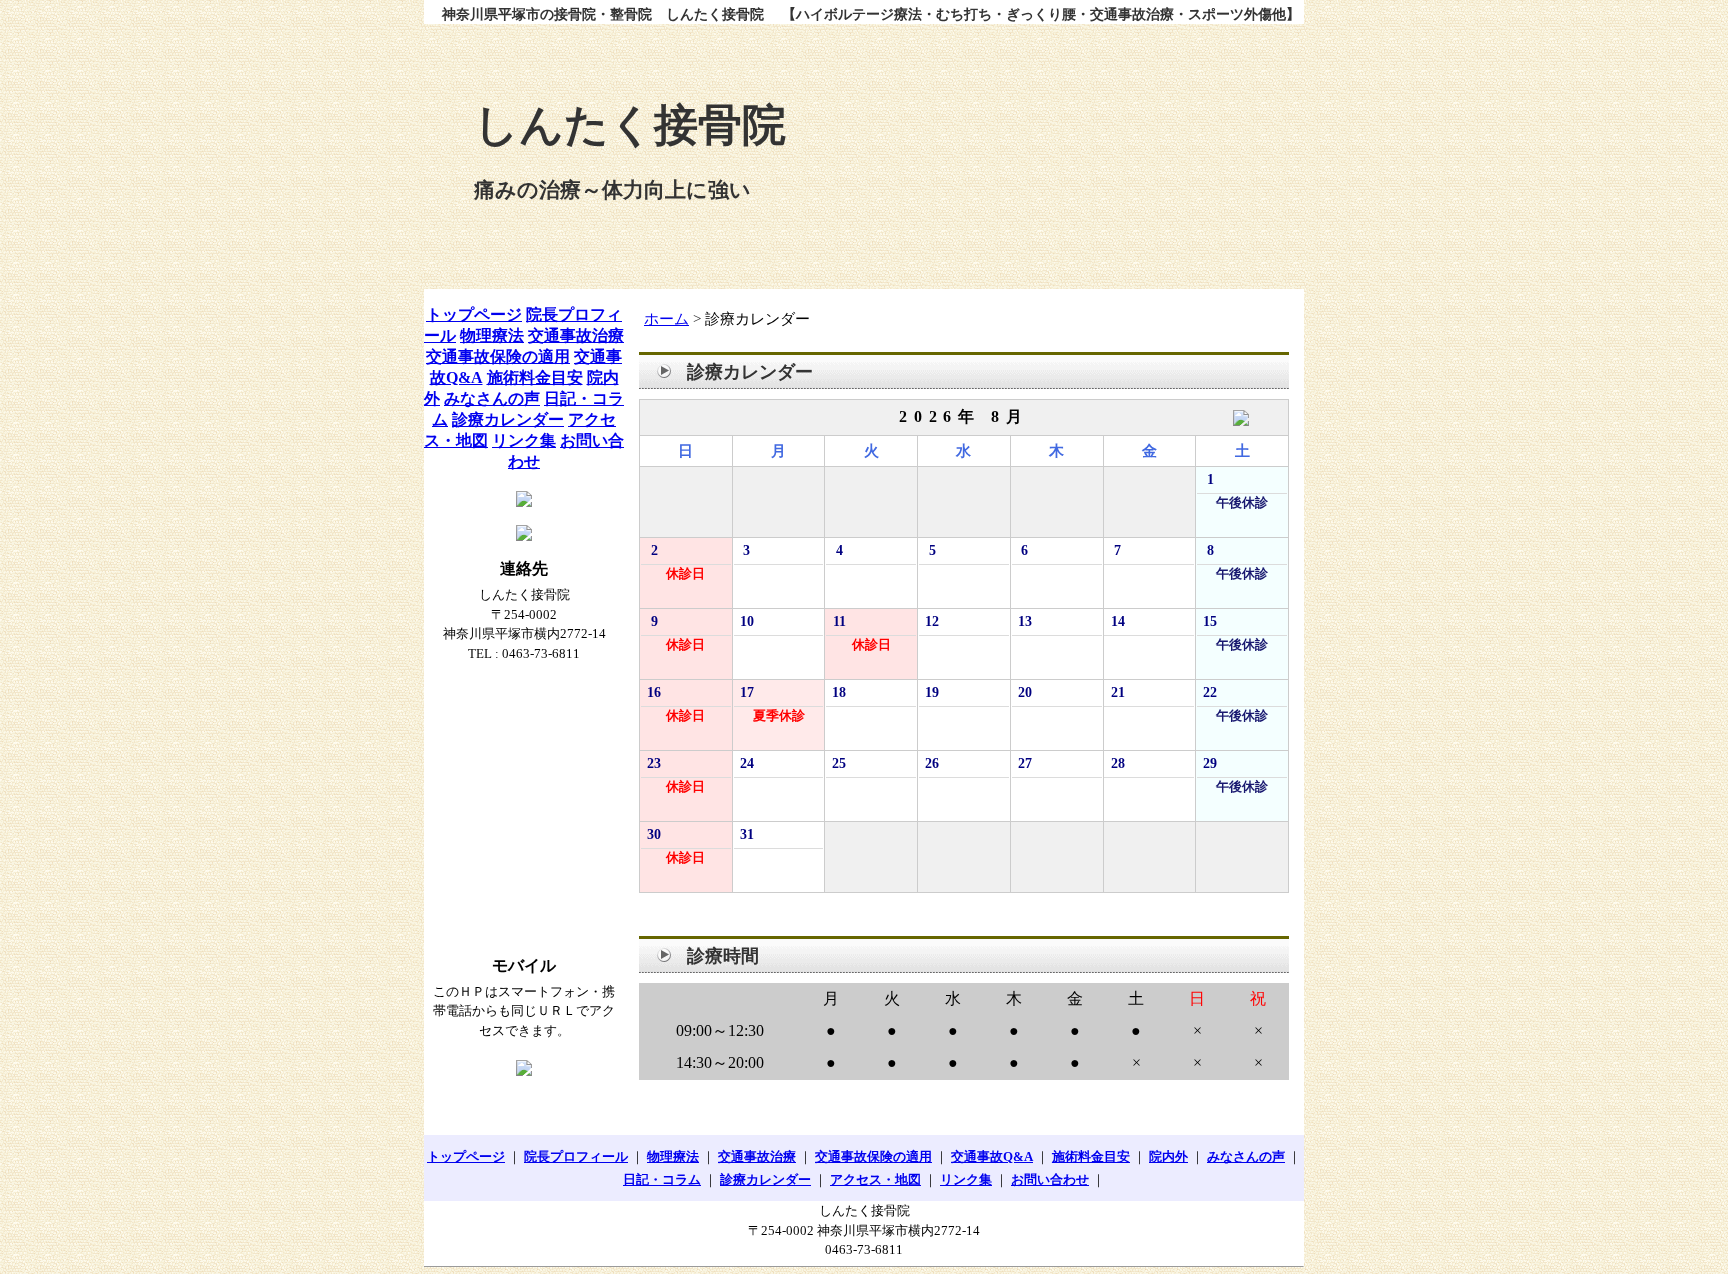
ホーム (666, 319)
